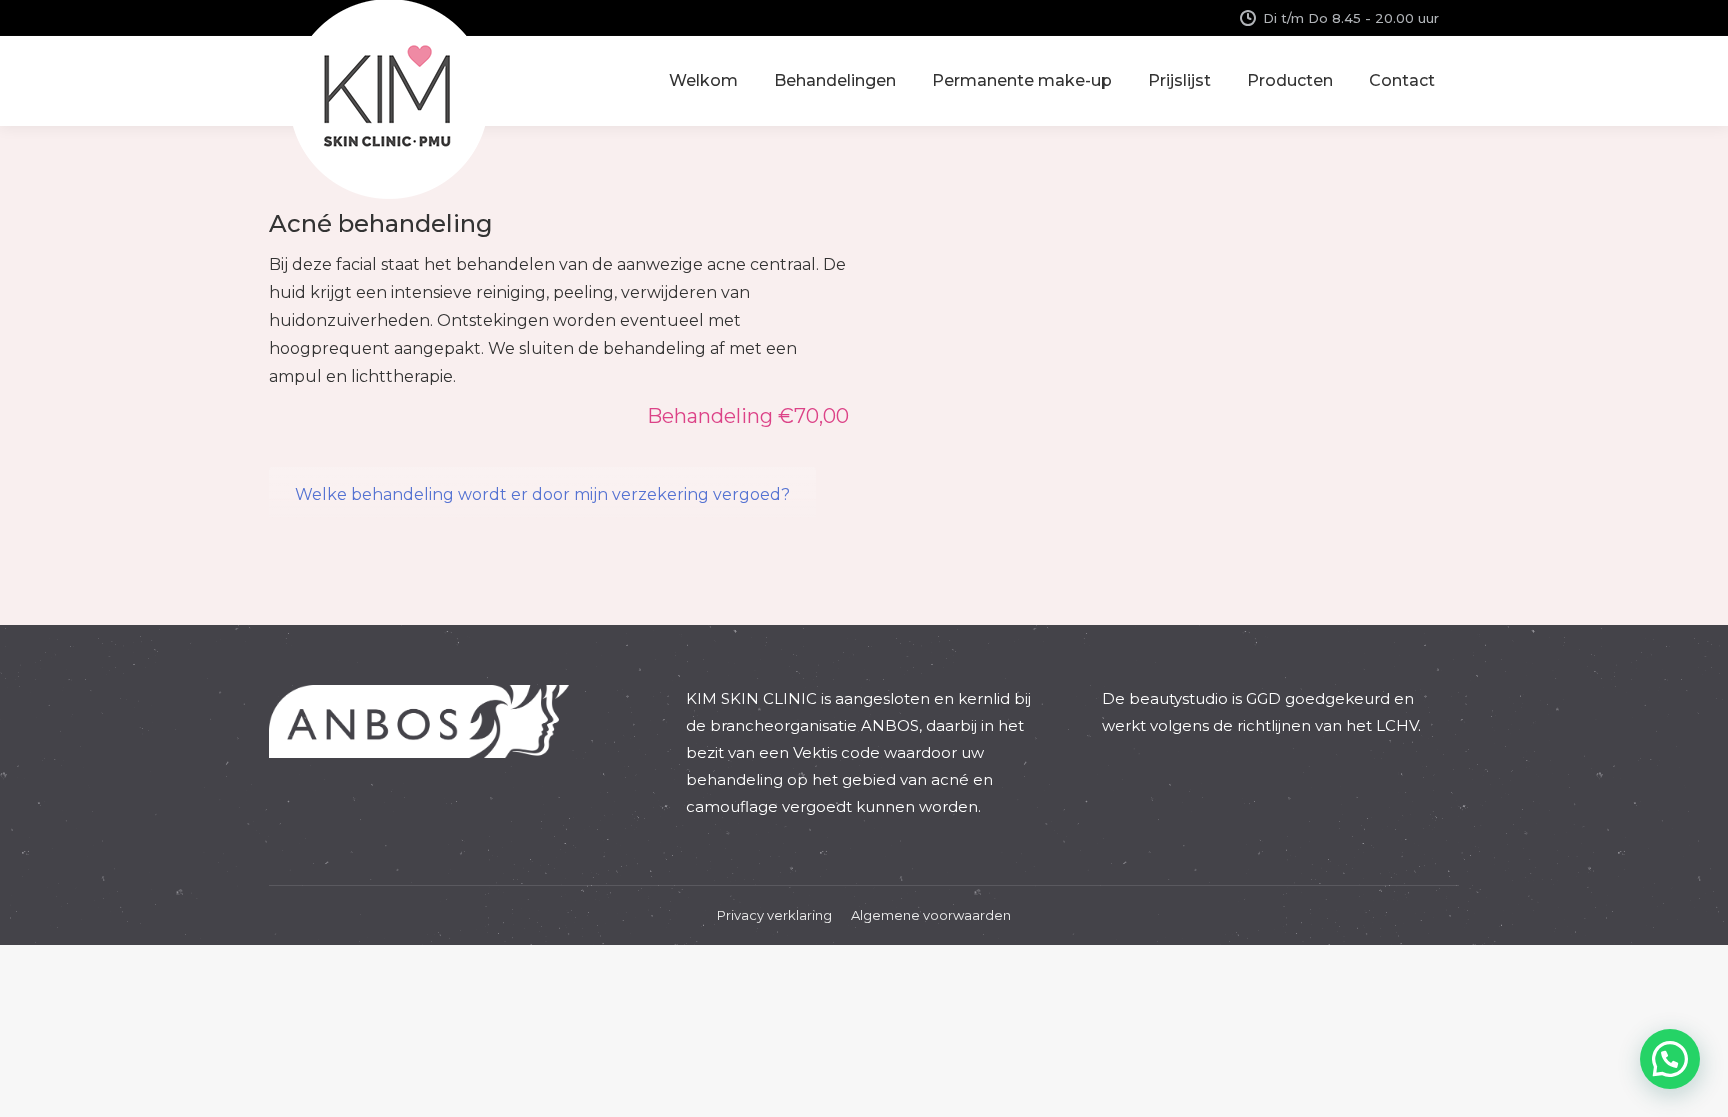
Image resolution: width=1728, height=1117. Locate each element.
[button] (1670, 1059)
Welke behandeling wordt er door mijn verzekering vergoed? (542, 494)
